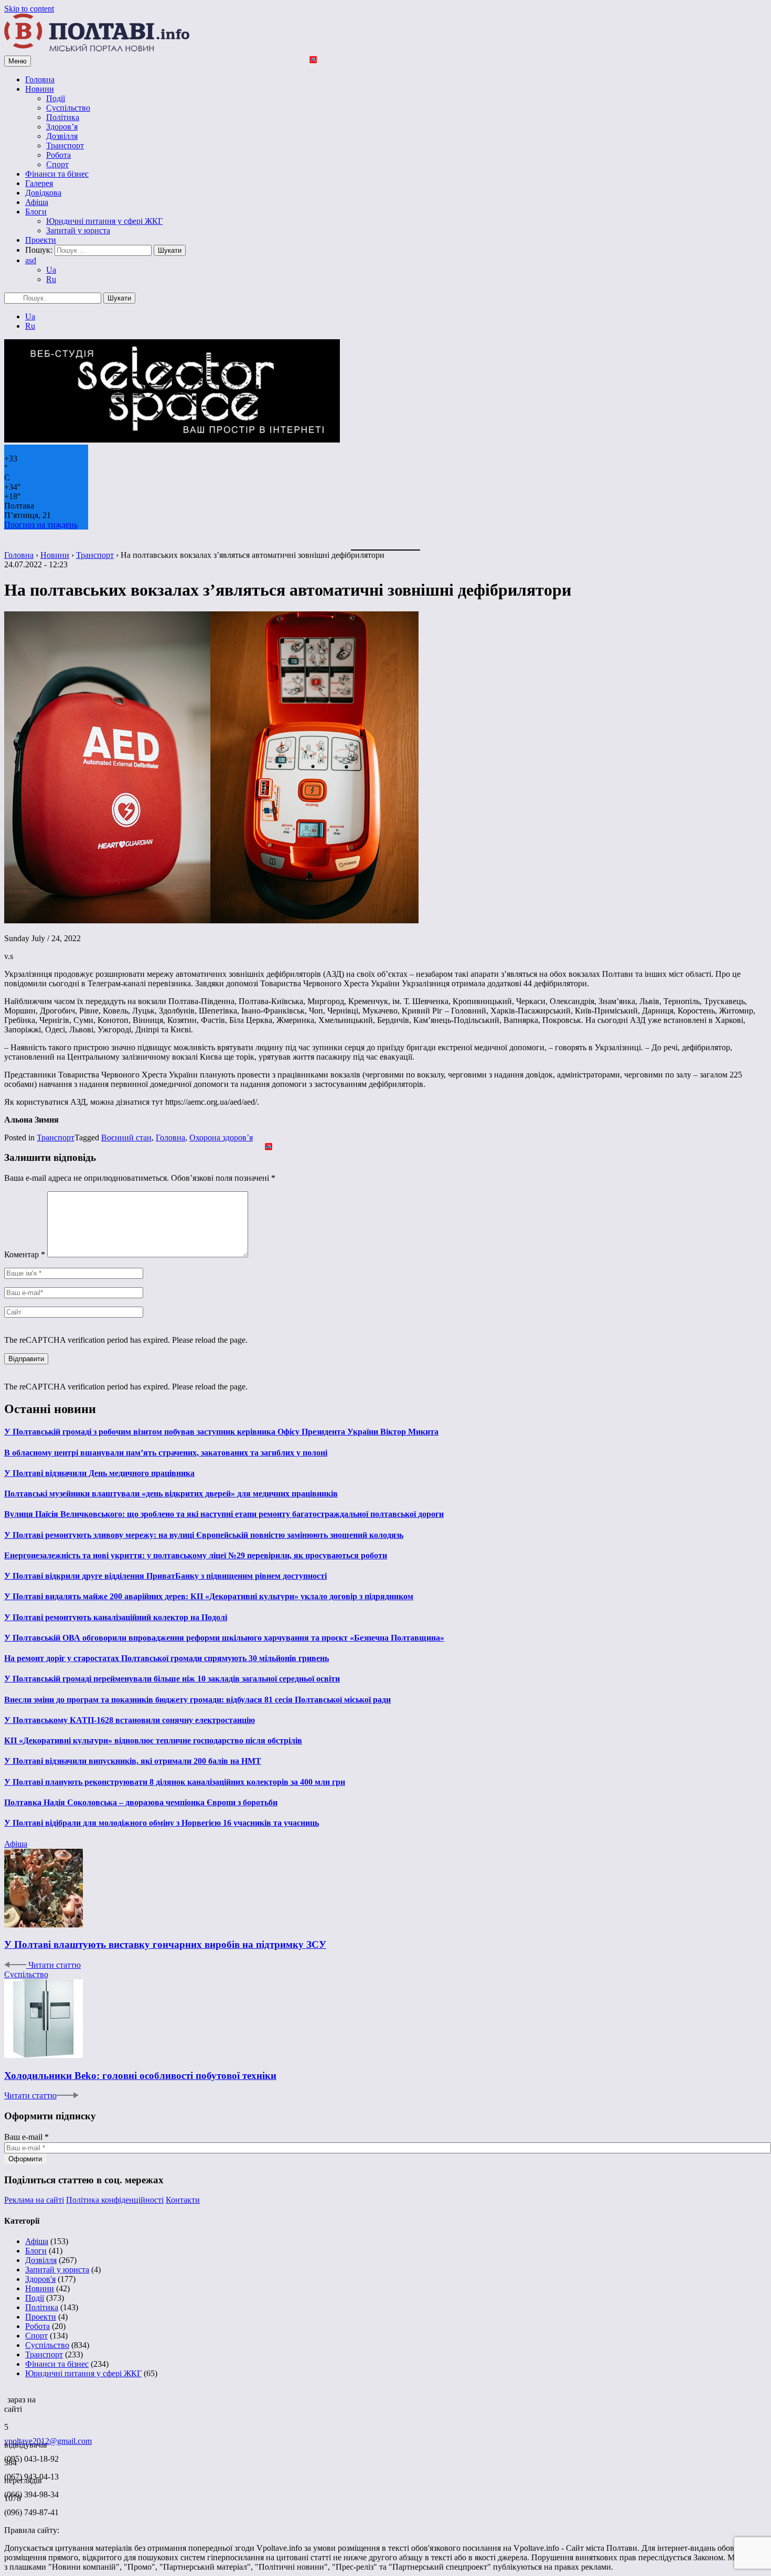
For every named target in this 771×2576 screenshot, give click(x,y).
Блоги (36, 212)
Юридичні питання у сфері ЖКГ (104, 221)
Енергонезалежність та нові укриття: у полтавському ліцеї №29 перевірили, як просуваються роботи (196, 1555)
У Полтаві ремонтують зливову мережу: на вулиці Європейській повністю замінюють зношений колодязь (204, 1535)
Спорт (57, 164)
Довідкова (43, 193)
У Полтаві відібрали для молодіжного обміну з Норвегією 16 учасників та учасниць (162, 1823)
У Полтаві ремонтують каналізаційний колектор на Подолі (116, 1617)
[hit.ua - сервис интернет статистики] (6, 2397)
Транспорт (65, 145)
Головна (40, 79)
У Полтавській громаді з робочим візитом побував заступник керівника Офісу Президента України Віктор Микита (221, 1432)
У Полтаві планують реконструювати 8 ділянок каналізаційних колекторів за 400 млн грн (175, 1782)
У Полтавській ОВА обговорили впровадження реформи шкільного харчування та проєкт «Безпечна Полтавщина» (224, 1638)
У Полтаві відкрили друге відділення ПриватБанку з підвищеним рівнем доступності (165, 1576)
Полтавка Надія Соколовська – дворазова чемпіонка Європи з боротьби (141, 1802)
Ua (51, 270)
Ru (51, 279)
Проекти (41, 240)
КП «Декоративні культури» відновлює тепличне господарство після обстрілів (153, 1740)
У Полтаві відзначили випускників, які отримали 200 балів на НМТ (133, 1761)
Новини (40, 89)
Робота (58, 155)
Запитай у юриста (78, 230)
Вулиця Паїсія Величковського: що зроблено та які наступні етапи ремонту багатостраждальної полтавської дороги (224, 1514)
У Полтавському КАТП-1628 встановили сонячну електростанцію (130, 1720)
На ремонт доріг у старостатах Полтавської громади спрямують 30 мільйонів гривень (167, 1658)
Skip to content (29, 9)
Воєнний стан (126, 1138)
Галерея (39, 183)
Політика (63, 117)
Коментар (25, 1254)
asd (31, 260)
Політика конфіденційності (115, 2200)
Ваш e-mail (26, 2137)
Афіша (37, 202)
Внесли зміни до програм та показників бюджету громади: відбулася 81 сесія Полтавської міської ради (197, 1700)
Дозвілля (62, 136)
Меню (18, 61)
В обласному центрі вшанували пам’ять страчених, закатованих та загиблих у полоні (166, 1453)
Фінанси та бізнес (57, 174)
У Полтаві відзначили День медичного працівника (99, 1473)
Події (56, 98)
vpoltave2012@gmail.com (48, 2441)
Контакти (183, 2200)
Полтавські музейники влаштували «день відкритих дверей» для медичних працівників (171, 1494)
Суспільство (68, 108)
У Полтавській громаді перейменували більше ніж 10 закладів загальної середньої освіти (172, 1679)
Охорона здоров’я (221, 1138)
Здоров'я (40, 2279)
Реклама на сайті (34, 2200)
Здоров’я (62, 127)
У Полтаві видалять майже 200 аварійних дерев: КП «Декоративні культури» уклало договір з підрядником (209, 1596)
